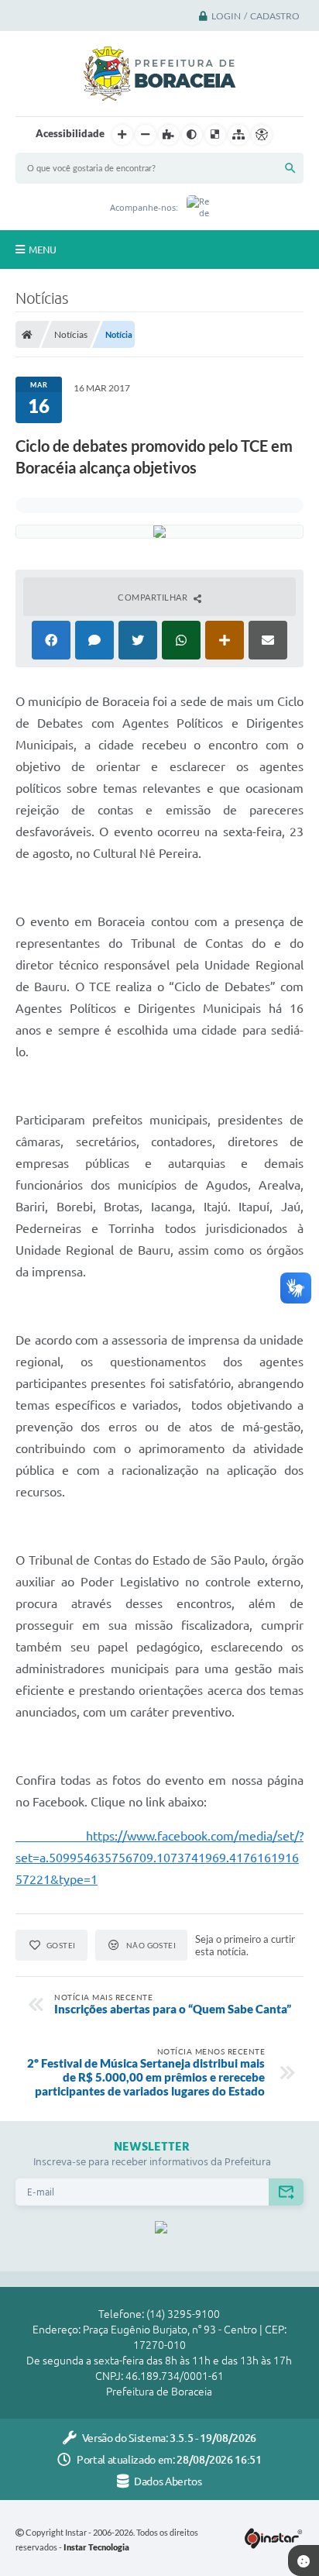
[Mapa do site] (238, 135)
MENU (43, 250)
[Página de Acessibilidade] (262, 135)
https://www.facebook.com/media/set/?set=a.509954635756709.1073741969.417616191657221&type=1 (159, 1858)
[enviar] (286, 2192)
